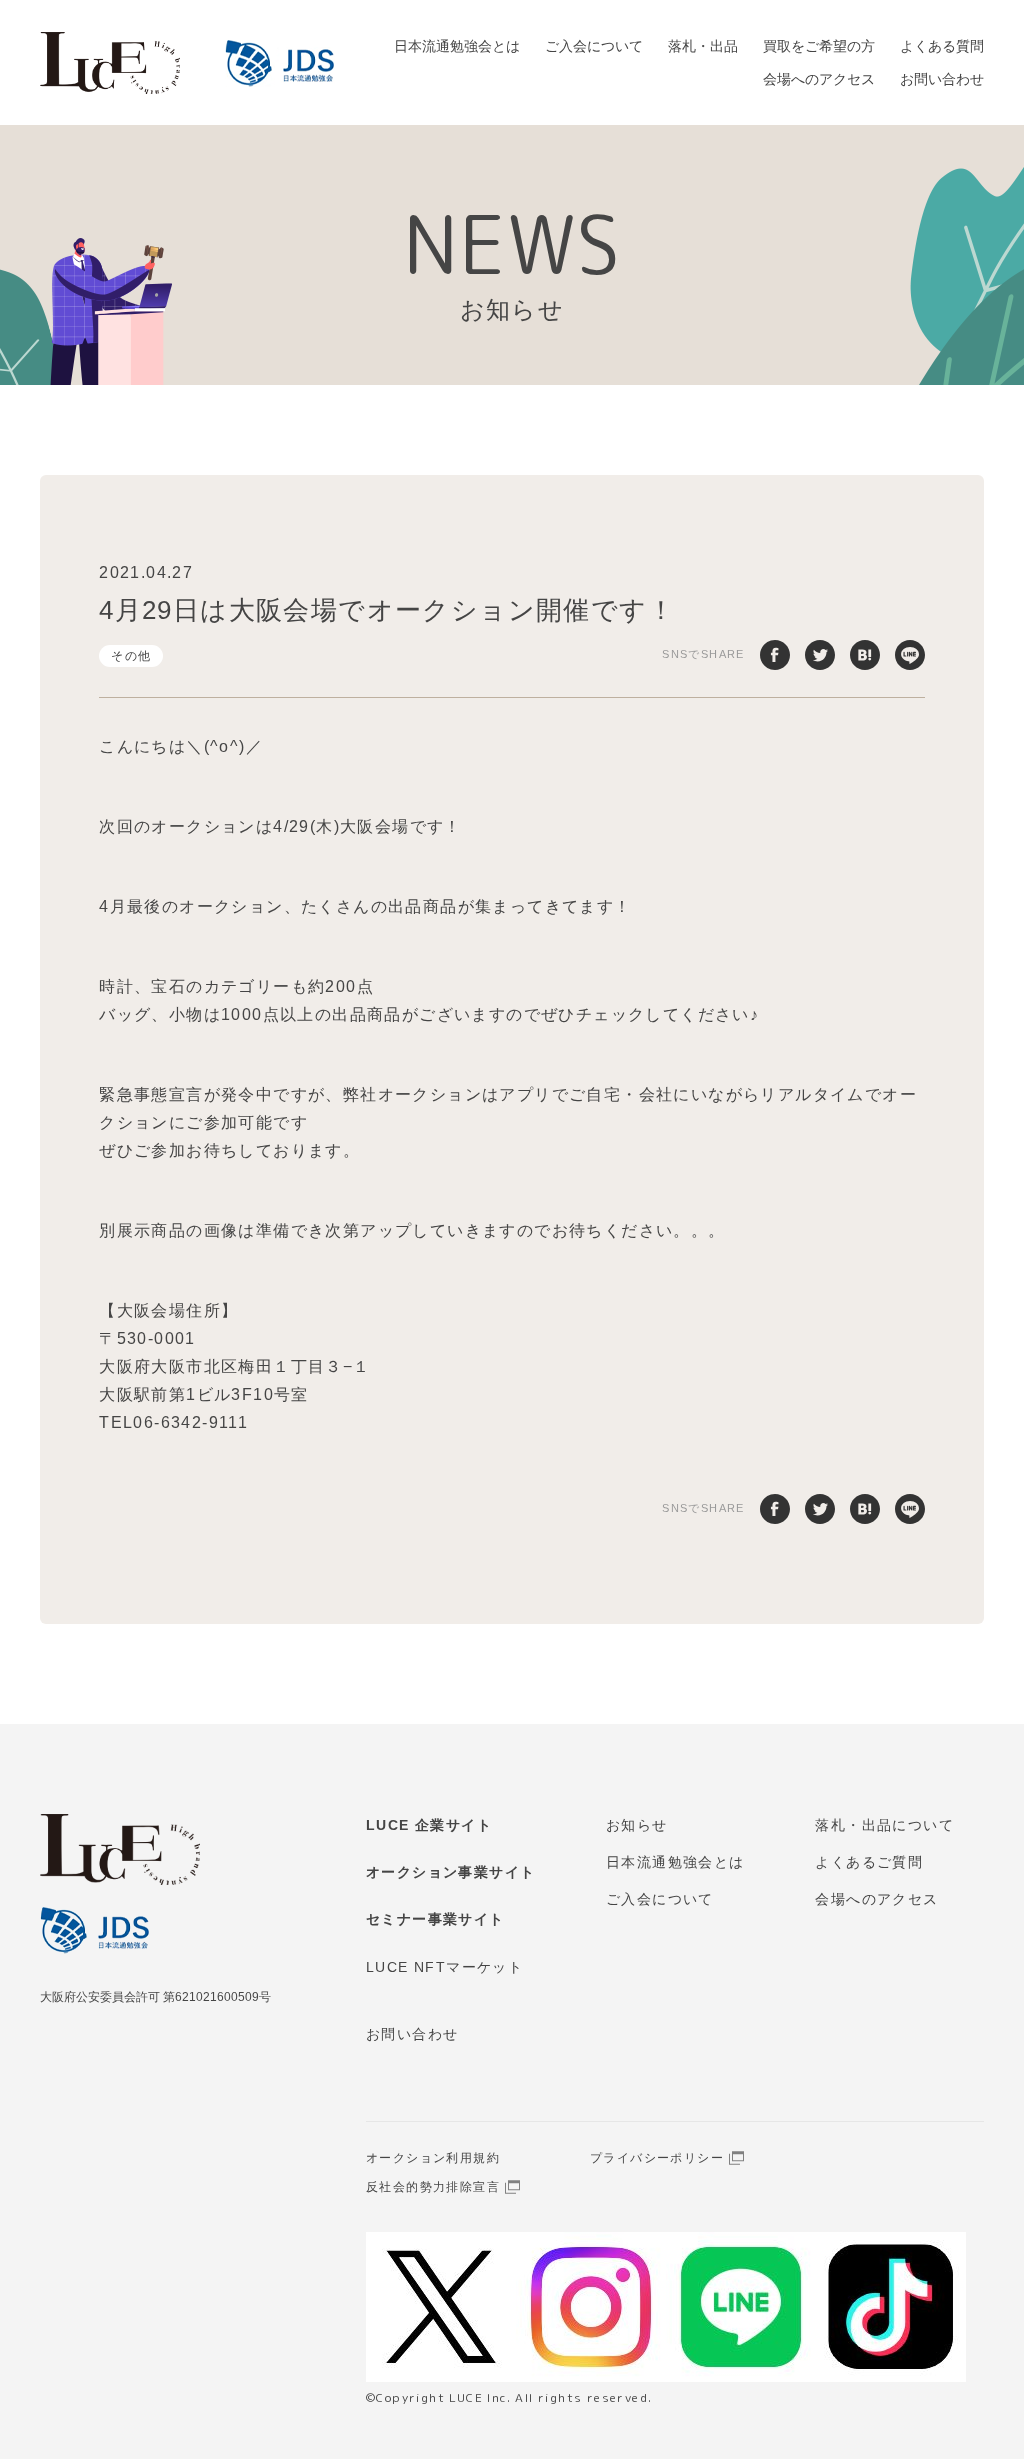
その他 (131, 656)
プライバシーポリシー (657, 2158)
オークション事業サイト (450, 1872)
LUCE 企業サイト (429, 1825)
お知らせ (637, 1825)
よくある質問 (942, 46)
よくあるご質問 (869, 1862)
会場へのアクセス (819, 79)
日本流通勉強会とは (457, 46)
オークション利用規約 (433, 2158)
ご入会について (594, 46)
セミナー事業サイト (435, 1919)
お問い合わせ (942, 79)
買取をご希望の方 (819, 46)
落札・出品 (703, 46)
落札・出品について (884, 1825)
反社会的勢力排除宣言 (433, 2187)
